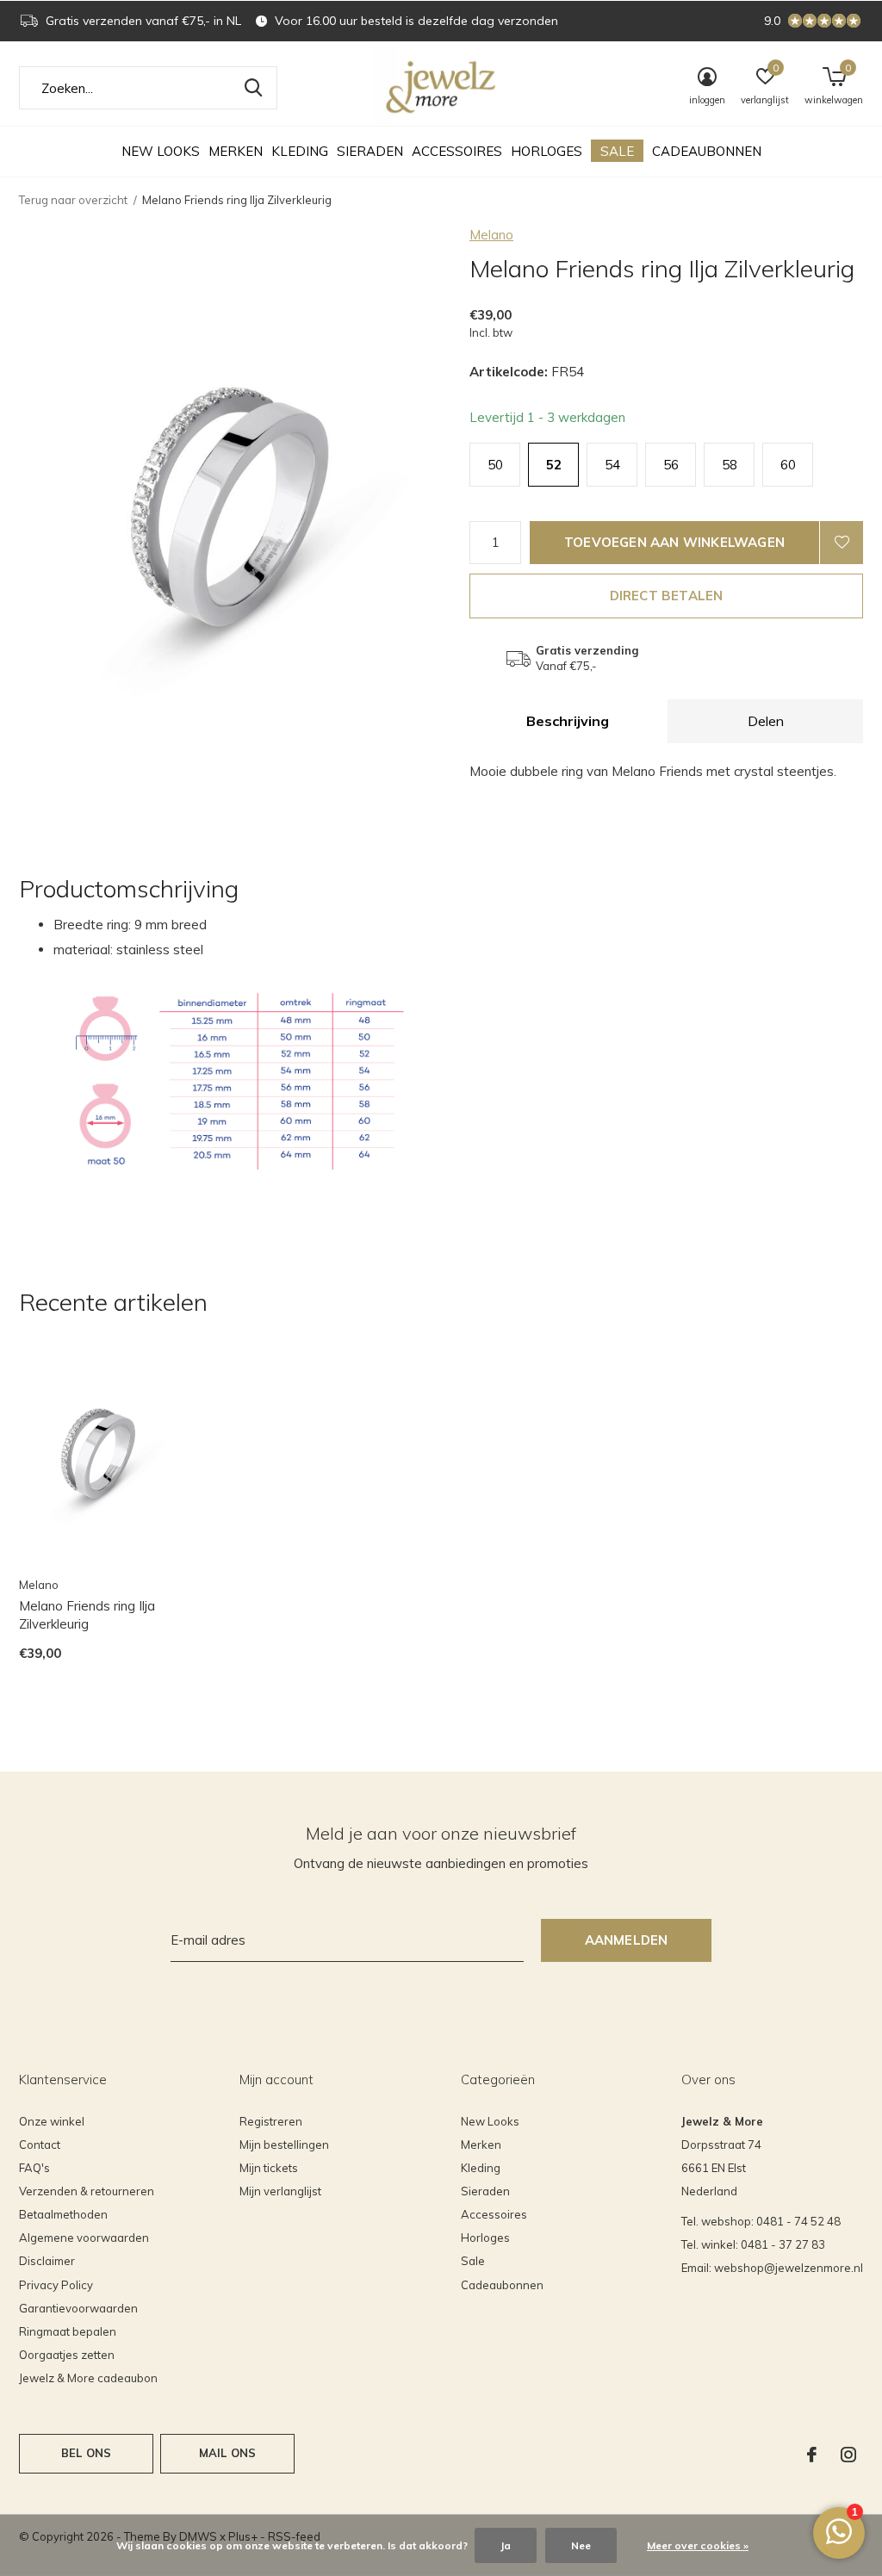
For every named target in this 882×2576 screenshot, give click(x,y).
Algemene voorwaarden (84, 2238)
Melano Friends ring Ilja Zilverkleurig (87, 1615)
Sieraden (370, 151)
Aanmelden (627, 1940)
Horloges (547, 151)
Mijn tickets (269, 2168)
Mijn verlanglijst (280, 2191)
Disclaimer (47, 2261)
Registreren (271, 2121)
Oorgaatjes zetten (67, 2355)
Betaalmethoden (63, 2214)
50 (495, 465)
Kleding (300, 151)
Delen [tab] (766, 721)
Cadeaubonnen (707, 151)
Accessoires (457, 151)
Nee (581, 2545)
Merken (236, 151)
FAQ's (34, 2168)
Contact (40, 2145)
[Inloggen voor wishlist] (842, 543)
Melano (491, 235)
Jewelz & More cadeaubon (88, 2378)
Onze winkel (52, 2121)
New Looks (161, 151)
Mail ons (227, 2453)
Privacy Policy (56, 2285)
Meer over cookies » (698, 2545)
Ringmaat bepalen (68, 2331)
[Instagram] (848, 2455)
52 (554, 465)
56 (671, 465)
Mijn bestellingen (284, 2145)
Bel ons (86, 2453)
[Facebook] (812, 2455)
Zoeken (253, 88)
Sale (617, 151)
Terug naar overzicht (73, 200)
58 (730, 465)
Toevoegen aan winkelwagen (674, 542)
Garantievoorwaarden (78, 2308)
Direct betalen (667, 596)
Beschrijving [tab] (568, 721)
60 (788, 465)
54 (612, 465)
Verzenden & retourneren (87, 2191)
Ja (506, 2545)
